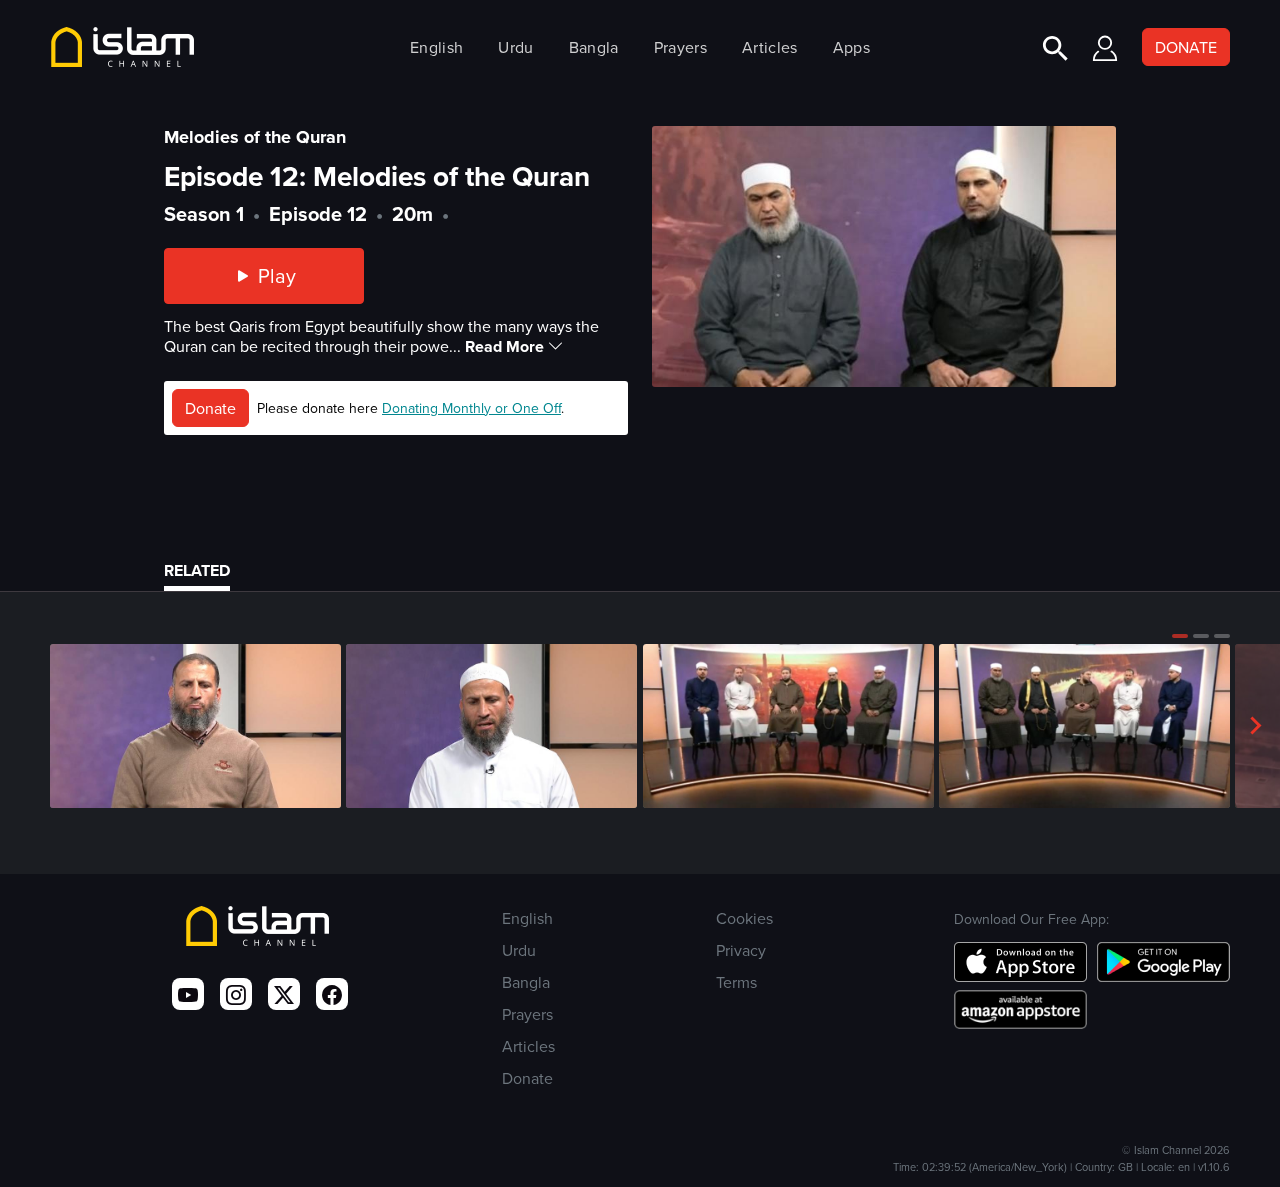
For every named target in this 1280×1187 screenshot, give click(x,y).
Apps (851, 47)
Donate (210, 408)
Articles (769, 47)
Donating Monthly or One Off (471, 408)
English (436, 47)
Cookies (744, 918)
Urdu (515, 47)
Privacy (741, 950)
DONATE (1186, 47)
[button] (1180, 636)
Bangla (594, 47)
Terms (736, 982)
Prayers (680, 47)
